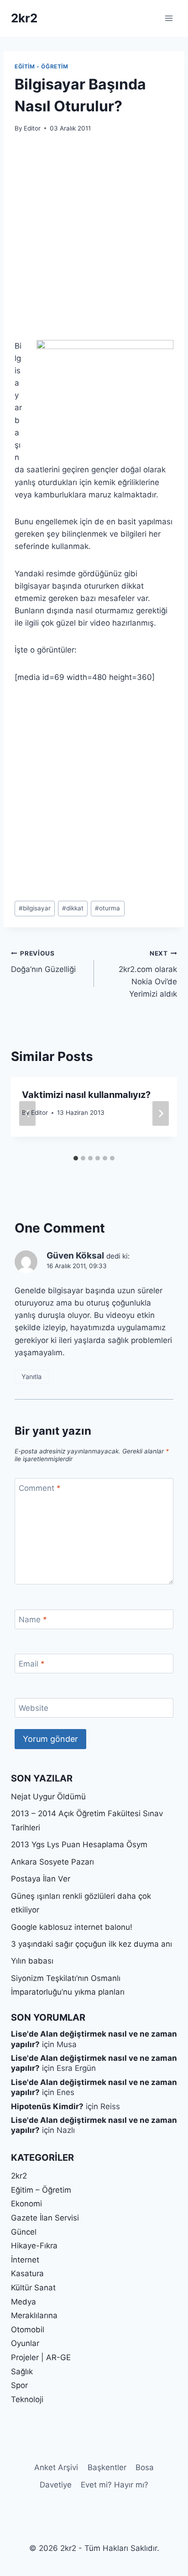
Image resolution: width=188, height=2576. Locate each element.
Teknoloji (27, 2399)
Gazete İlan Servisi (45, 2218)
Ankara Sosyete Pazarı (52, 1862)
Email (32, 1664)
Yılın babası (32, 1961)
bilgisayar (35, 908)
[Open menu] (169, 18)
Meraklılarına (34, 2315)
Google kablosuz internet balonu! (72, 1927)
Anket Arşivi (56, 2467)
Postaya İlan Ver (41, 1879)
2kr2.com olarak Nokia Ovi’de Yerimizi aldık (148, 974)
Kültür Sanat (33, 2288)
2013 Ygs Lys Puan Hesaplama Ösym (79, 1844)
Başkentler (107, 2467)
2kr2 (19, 2176)
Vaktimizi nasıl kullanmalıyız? (86, 1095)
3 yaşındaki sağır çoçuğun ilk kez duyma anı (91, 1944)
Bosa (145, 2467)
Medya (23, 2302)
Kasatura (27, 2273)
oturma (107, 908)
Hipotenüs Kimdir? (47, 2106)
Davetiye (56, 2485)
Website (34, 1708)
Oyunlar (25, 2343)
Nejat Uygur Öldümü (48, 1797)
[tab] (76, 1158)
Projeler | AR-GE (41, 2357)
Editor (32, 128)
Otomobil (28, 2330)
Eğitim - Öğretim (42, 66)
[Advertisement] (94, 242)
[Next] (161, 1113)
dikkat (73, 908)
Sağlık (22, 2372)
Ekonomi (26, 2204)
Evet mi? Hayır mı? (115, 2485)
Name (33, 1620)
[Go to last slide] (27, 1113)
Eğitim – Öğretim (41, 2190)
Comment (40, 1488)
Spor (19, 2385)
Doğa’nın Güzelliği (43, 962)
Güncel (24, 2232)
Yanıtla (31, 1377)
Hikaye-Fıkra (34, 2246)
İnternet (25, 2260)
